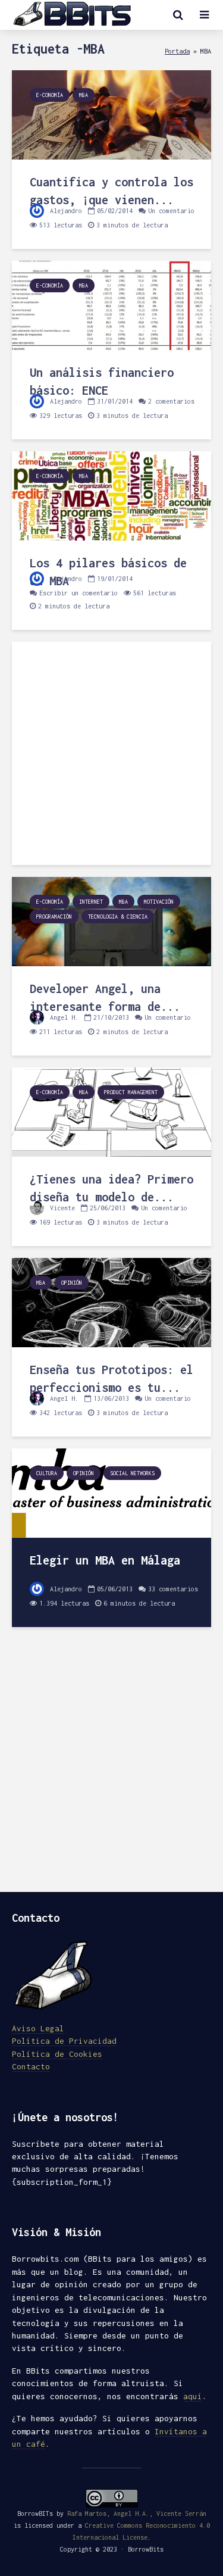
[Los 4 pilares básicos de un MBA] (111, 495)
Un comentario (171, 211)
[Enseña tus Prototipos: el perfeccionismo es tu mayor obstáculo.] (111, 1302)
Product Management (131, 1092)
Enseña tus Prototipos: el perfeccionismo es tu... (111, 1378)
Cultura (47, 1473)
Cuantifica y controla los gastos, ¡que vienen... (111, 191)
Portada (177, 51)
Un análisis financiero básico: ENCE (102, 381)
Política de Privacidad (64, 2041)
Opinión (72, 1283)
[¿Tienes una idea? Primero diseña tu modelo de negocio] (111, 1111)
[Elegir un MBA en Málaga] (111, 1492)
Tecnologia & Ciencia (118, 917)
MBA (84, 95)
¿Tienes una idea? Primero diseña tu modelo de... (111, 1188)
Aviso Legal (38, 2028)
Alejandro (64, 211)
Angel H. (62, 1017)
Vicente (61, 1208)
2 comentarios (171, 401)
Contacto (31, 2066)
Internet (91, 902)
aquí (193, 2396)
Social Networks (132, 1473)
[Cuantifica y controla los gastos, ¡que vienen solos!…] (111, 114)
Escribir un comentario (78, 593)
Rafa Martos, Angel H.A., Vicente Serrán (137, 2513)
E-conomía (50, 95)
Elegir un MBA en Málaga (105, 1560)
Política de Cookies (57, 2054)
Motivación (159, 902)
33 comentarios (173, 1589)
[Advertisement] (111, 753)
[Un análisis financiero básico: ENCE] (111, 305)
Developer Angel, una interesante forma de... (105, 997)
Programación (54, 917)
